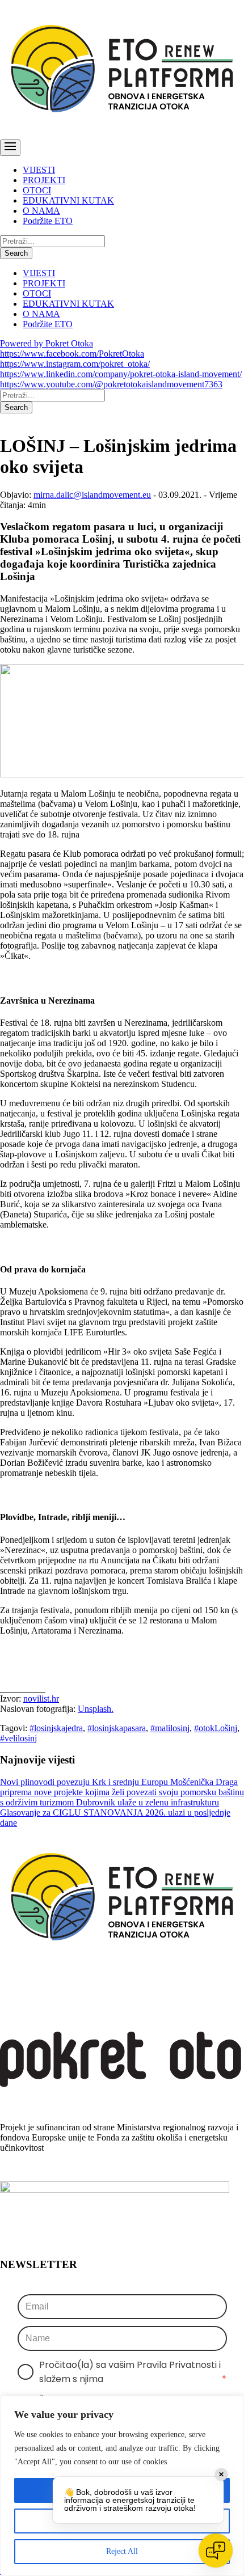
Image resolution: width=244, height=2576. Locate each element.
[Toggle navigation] (10, 148)
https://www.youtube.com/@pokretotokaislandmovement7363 (111, 384)
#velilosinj (18, 1738)
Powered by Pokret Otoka (47, 343)
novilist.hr (41, 1699)
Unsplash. (96, 1709)
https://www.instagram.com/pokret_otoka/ (75, 364)
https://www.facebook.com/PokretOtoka (72, 354)
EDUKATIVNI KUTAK (68, 200)
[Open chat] (216, 2550)
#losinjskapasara (117, 1728)
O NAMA (41, 211)
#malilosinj (170, 1728)
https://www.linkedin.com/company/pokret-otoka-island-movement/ (121, 374)
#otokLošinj (216, 1728)
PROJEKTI (44, 180)
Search (16, 253)
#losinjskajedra (56, 1728)
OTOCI (37, 190)
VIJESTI (39, 170)
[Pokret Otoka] (122, 134)
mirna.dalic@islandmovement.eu (92, 495)
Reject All (122, 2551)
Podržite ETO (48, 221)
